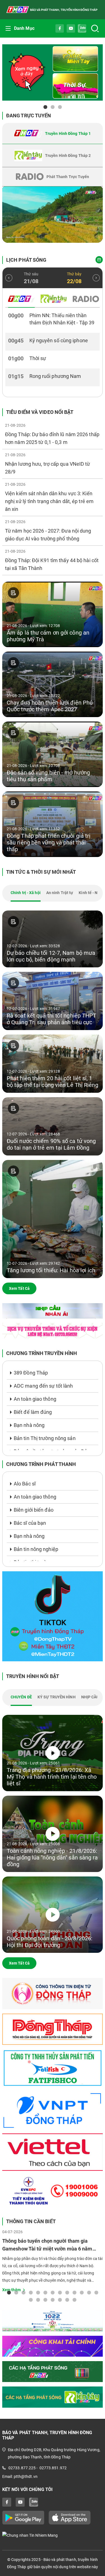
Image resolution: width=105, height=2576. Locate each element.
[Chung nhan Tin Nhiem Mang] (53, 2535)
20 (74, 2300)
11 (82, 2292)
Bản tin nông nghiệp (36, 1549)
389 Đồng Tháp (31, 1373)
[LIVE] (53, 215)
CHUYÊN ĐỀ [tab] (21, 1697)
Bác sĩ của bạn (30, 1523)
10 (74, 2292)
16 (45, 2300)
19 (67, 2300)
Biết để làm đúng (33, 1412)
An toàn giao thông (35, 1399)
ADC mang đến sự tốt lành (43, 1386)
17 (53, 2300)
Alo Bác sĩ (25, 1484)
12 (89, 2292)
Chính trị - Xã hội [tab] (26, 893)
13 (96, 2292)
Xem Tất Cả (19, 1288)
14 (31, 2300)
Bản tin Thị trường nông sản (45, 1438)
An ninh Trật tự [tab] (60, 893)
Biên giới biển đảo (34, 1510)
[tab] (53, 133)
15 (38, 2300)
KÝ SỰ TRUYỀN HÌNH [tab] (57, 1697)
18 (60, 2300)
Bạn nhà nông (29, 1425)
